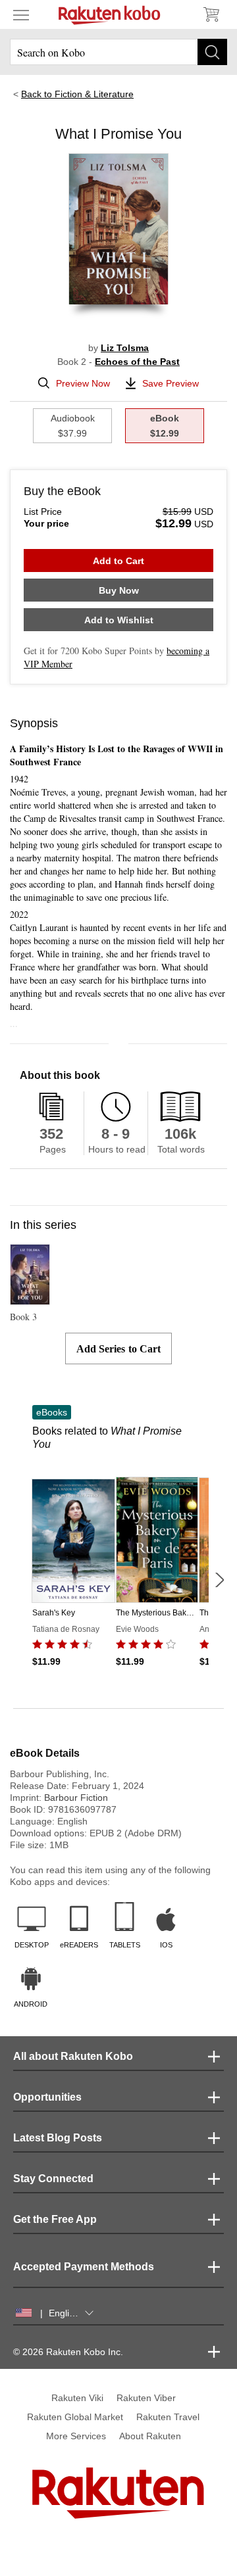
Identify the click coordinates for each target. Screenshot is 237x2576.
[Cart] (211, 14)
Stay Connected (53, 2179)
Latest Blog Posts (58, 2138)
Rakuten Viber (146, 2398)
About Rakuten (150, 2436)
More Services (76, 2436)
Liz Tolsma (125, 348)
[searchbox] (118, 52)
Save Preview (171, 383)
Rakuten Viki (77, 2398)
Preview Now (83, 383)
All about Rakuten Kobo (73, 2056)
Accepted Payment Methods (84, 2267)
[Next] (219, 1580)
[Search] (212, 52)
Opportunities (47, 2097)
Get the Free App (55, 2219)
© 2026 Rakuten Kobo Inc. (68, 2352)
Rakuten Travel (168, 2417)
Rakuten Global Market (75, 2417)
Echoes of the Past (137, 362)
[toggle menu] (21, 14)
